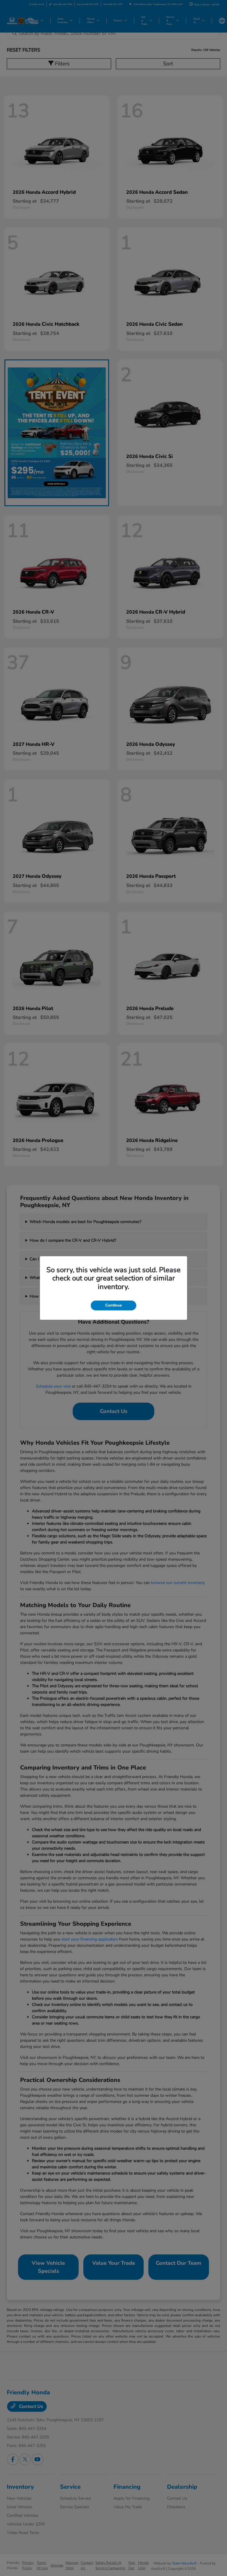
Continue (113, 1305)
